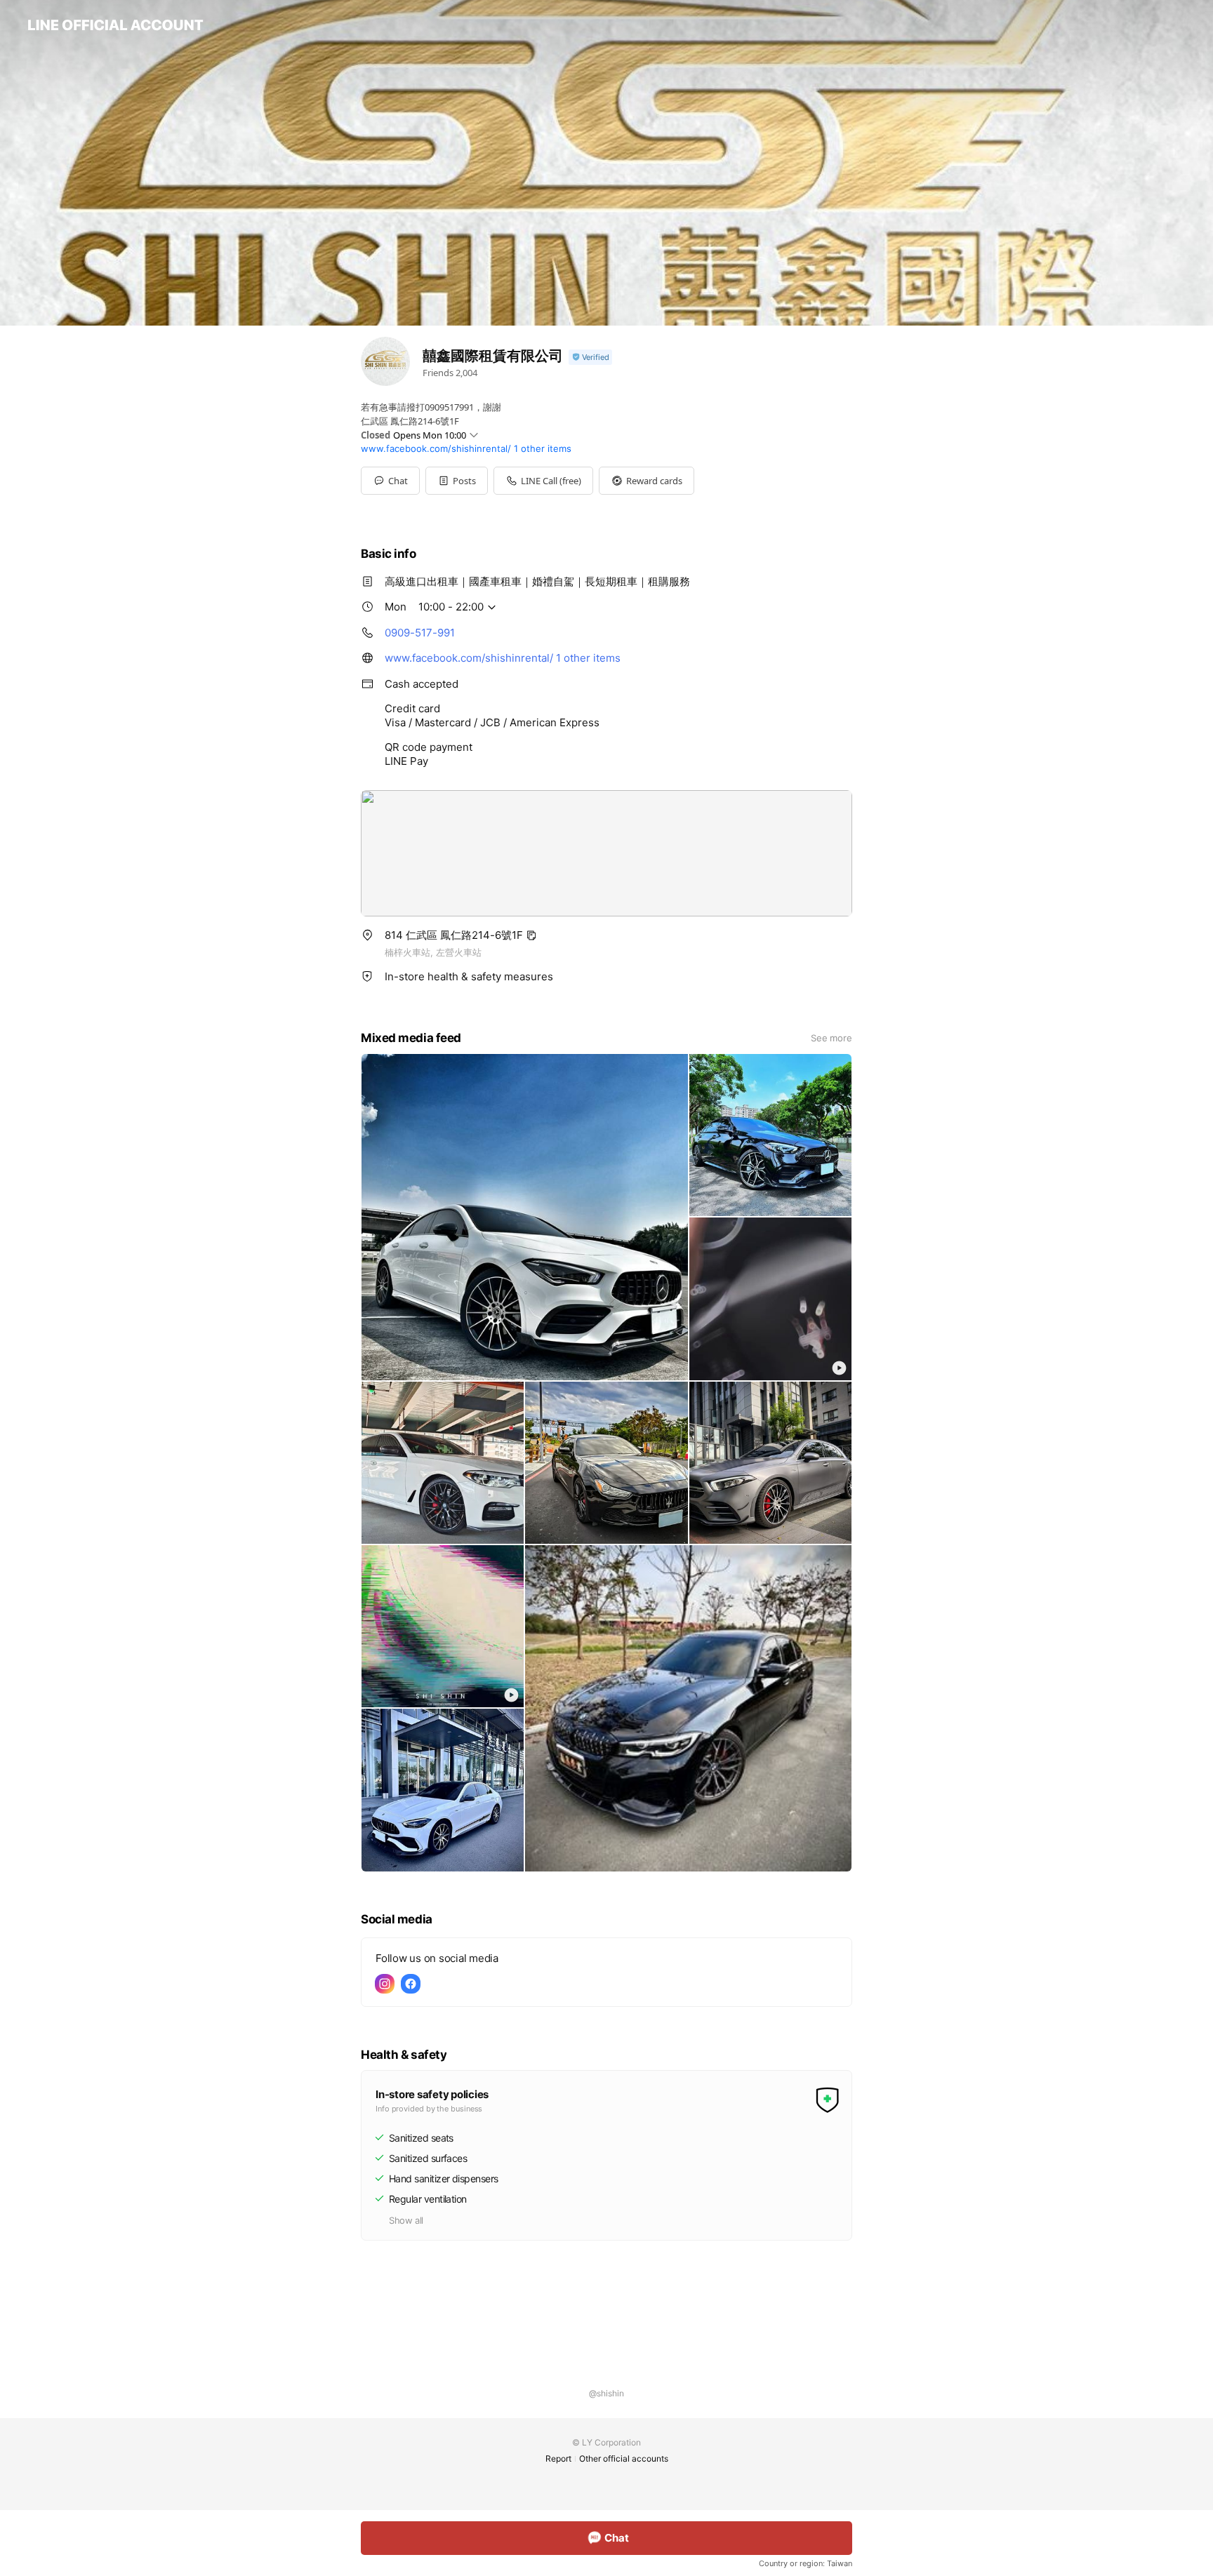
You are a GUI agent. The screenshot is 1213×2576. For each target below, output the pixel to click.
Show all (406, 2220)
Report (558, 2458)
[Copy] (531, 935)
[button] (457, 481)
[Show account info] (590, 358)
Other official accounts (624, 2458)
